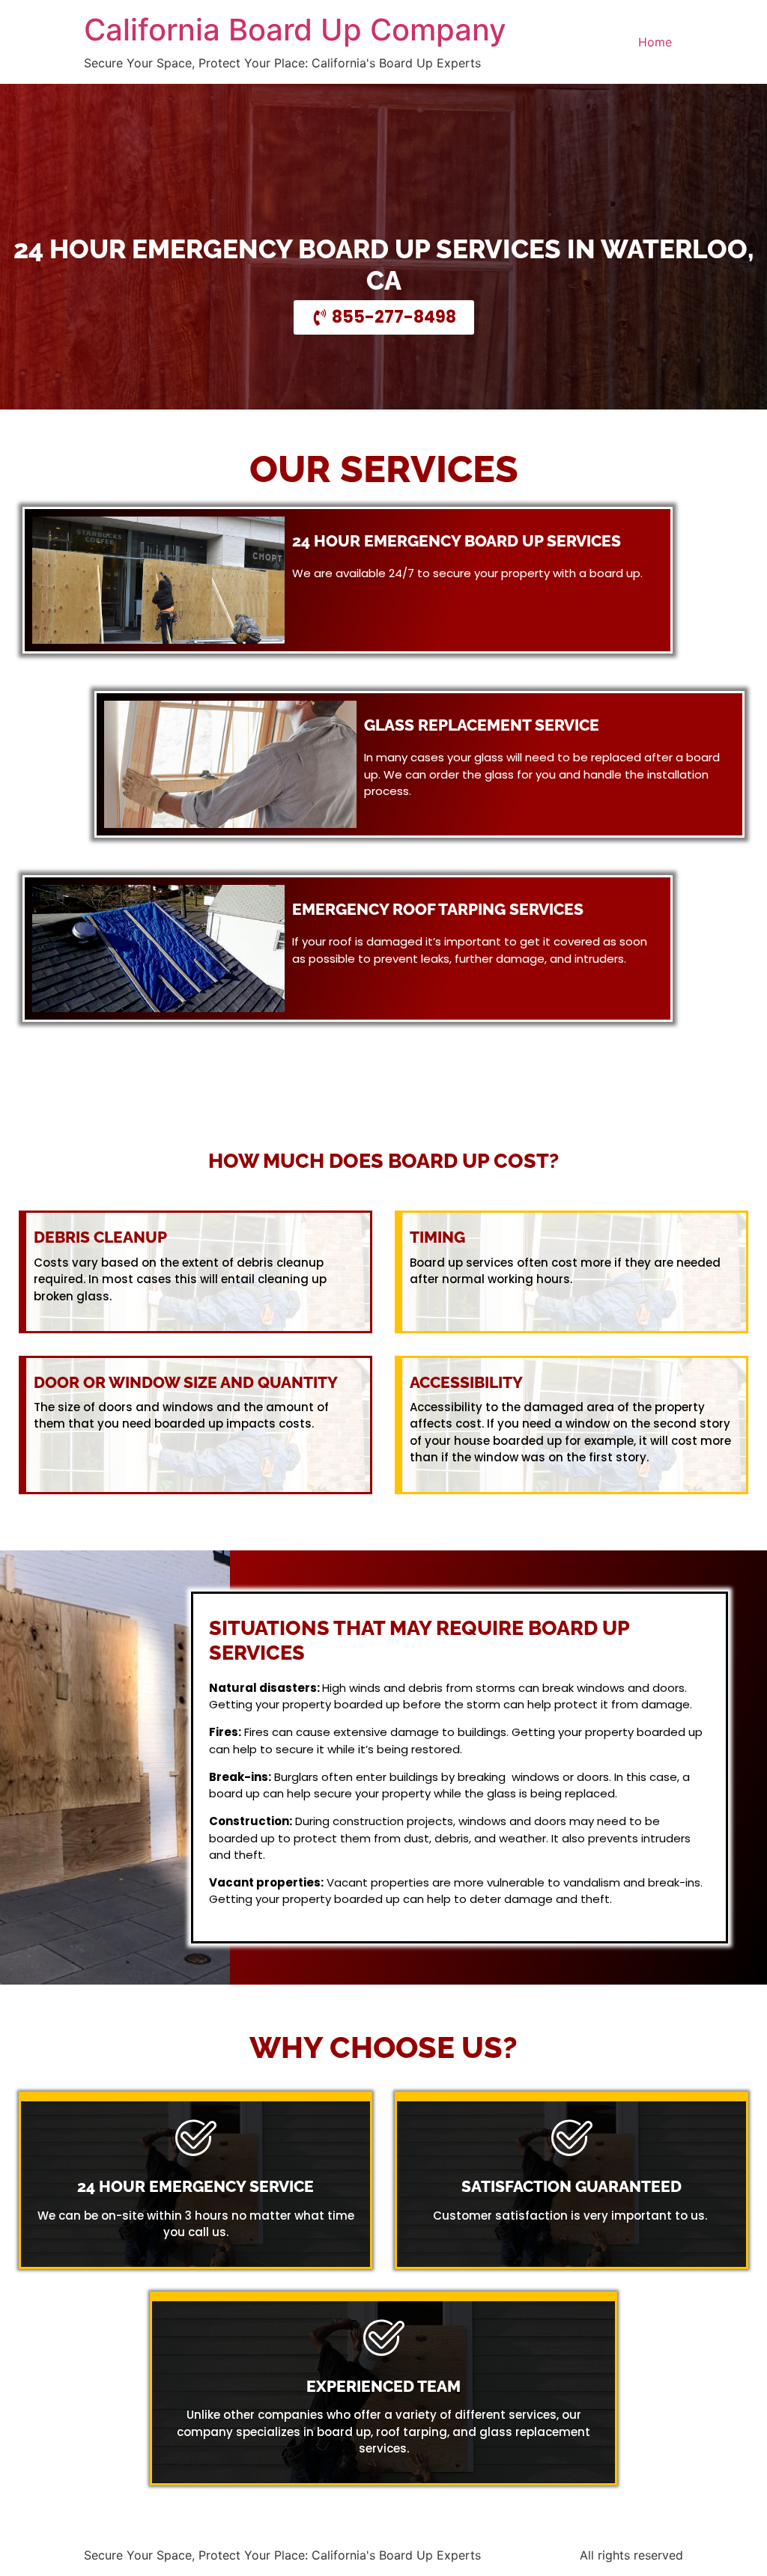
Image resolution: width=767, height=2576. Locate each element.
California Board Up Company (295, 30)
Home (655, 42)
